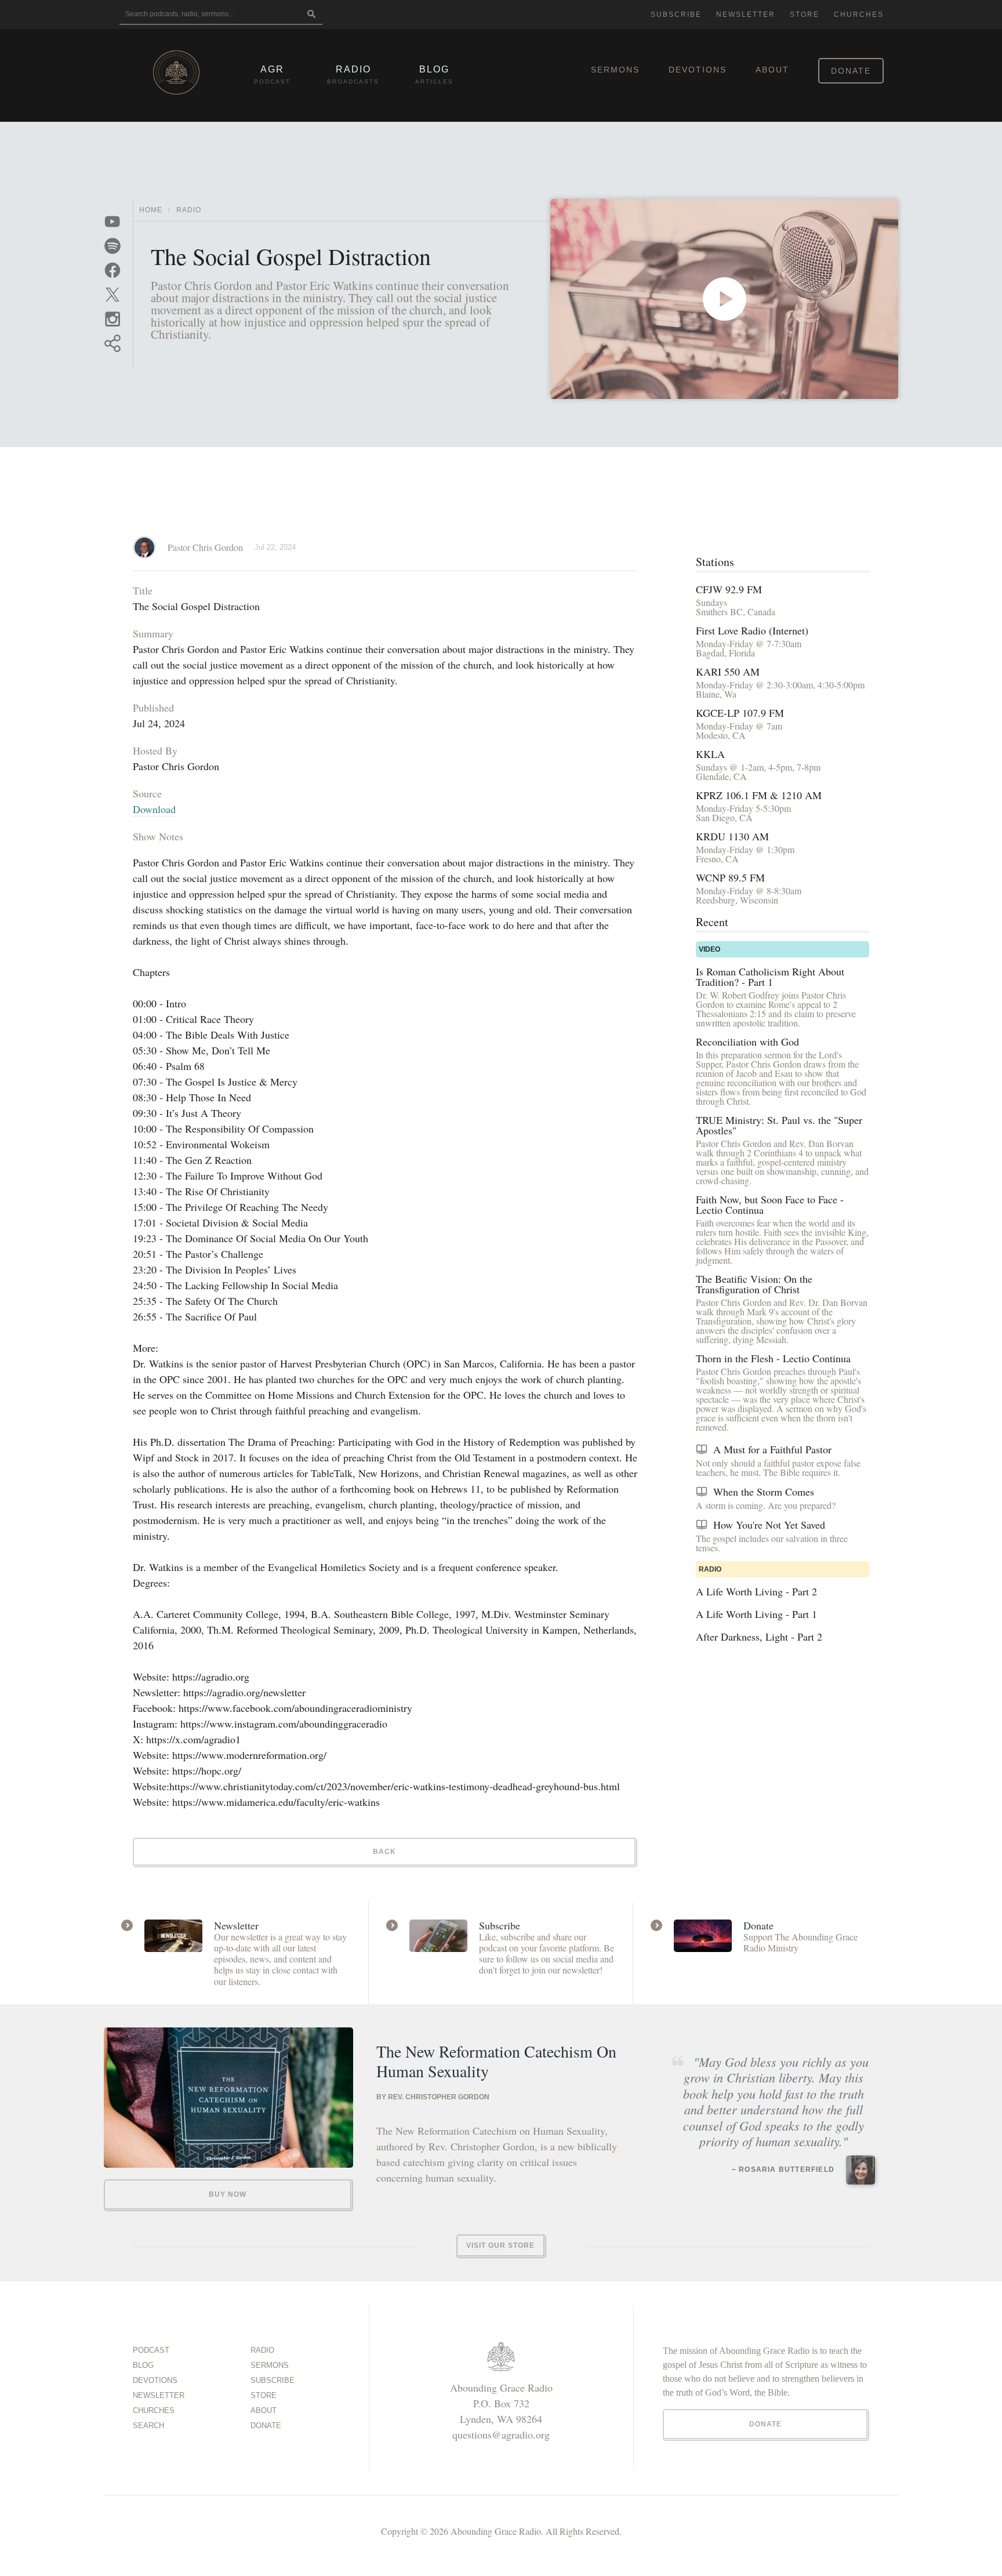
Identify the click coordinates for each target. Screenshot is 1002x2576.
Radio (189, 210)
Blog (143, 2365)
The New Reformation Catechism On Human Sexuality (496, 2061)
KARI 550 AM (728, 672)
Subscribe (676, 14)
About (772, 70)
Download (154, 809)
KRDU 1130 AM (732, 836)
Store (805, 14)
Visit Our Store (500, 2245)
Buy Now (228, 2194)
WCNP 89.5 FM (730, 877)
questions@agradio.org (501, 2434)
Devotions (698, 70)
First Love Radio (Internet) (752, 630)
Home (151, 210)
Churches (859, 14)
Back (384, 1852)
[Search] (311, 15)
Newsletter (746, 14)
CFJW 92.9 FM (729, 589)
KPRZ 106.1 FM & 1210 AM (759, 795)
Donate (851, 71)
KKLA (710, 754)
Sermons (615, 70)
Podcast (151, 2350)
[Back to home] (176, 72)
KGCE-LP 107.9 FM (740, 713)
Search (148, 2426)
